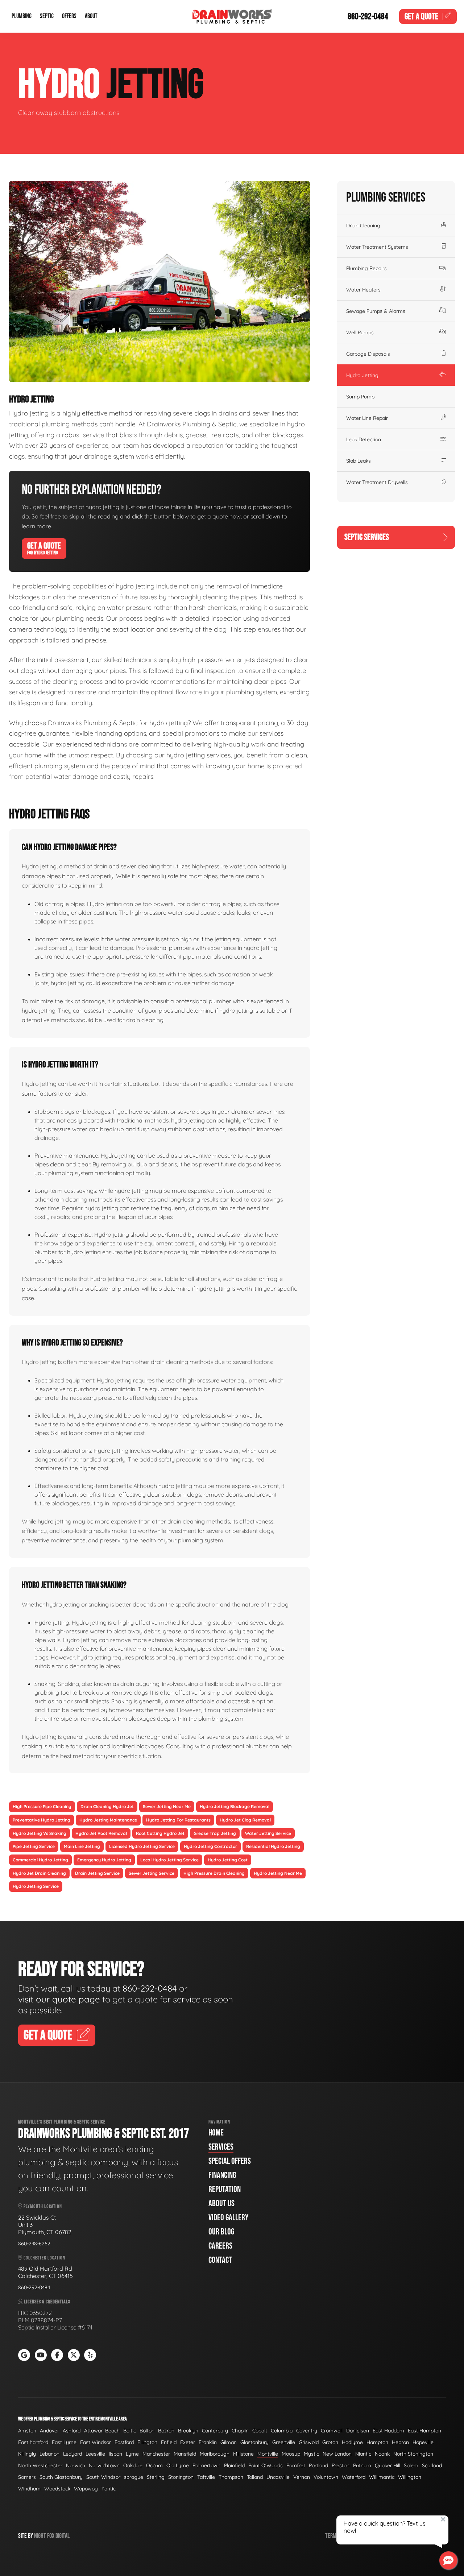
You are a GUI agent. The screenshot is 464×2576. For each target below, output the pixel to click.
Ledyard (72, 2454)
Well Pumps (360, 332)
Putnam (362, 2465)
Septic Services (367, 537)
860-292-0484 (368, 16)
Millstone (243, 2454)
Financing (222, 2175)
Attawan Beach (102, 2431)
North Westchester (40, 2465)
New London (337, 2454)
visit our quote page (59, 1999)
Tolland (255, 2477)
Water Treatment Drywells (377, 482)
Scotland (432, 2465)
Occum (154, 2465)
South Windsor (103, 2477)
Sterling (156, 2477)
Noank (382, 2454)
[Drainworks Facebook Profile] (57, 2355)
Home (216, 2133)
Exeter (188, 2442)
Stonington (181, 2477)
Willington (410, 2477)
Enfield (169, 2442)
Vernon (302, 2477)
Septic (47, 16)
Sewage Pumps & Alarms (376, 311)
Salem (411, 2465)
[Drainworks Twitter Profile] (74, 2355)
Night (40, 2536)
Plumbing (22, 16)
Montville (268, 2454)
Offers (69, 16)
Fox (51, 2536)
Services (221, 2147)
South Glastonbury (61, 2477)
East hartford (33, 2442)
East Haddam (388, 2431)
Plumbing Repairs (366, 268)
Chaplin (240, 2431)
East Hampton (424, 2431)
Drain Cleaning (363, 226)
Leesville (95, 2454)
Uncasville (278, 2477)
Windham (29, 2489)
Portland (318, 2465)
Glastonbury (254, 2442)
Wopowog (86, 2489)
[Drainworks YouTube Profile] (41, 2355)
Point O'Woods (266, 2465)
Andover (49, 2431)
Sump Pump (360, 397)
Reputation (225, 2189)
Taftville (206, 2477)
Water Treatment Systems (377, 247)
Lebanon (49, 2454)
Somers (27, 2477)
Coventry (307, 2431)
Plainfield (234, 2465)
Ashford (72, 2431)
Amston (27, 2431)
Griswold (309, 2442)
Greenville (284, 2442)
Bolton (147, 2431)
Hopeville (423, 2442)
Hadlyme (352, 2442)
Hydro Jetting (362, 375)
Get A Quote (44, 548)
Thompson (231, 2477)
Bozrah (166, 2431)
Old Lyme (178, 2465)
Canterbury (215, 2431)
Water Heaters (363, 290)
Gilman (229, 2442)
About (91, 16)
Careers (220, 2246)
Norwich (76, 2465)
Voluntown (326, 2477)
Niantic (363, 2454)
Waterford (354, 2477)
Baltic (130, 2431)
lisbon (115, 2454)
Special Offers (230, 2161)
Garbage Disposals (368, 354)
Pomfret (296, 2465)
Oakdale (133, 2465)
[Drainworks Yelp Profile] (90, 2355)
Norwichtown (104, 2465)
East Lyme (64, 2442)
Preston (341, 2465)
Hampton (377, 2442)
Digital (63, 2536)
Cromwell (332, 2431)
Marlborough (215, 2454)
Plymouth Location (42, 2206)
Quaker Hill (388, 2465)
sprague (134, 2477)
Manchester (156, 2454)
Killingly (27, 2454)
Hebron (400, 2442)
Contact (220, 2260)
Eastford (124, 2442)
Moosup (291, 2454)
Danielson (358, 2431)
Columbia (282, 2431)
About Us (221, 2203)
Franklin (208, 2442)
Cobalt (260, 2431)
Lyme (132, 2454)
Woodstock (57, 2489)
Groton (330, 2442)
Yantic (109, 2489)
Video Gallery (228, 2218)
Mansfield (185, 2454)
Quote (421, 16)
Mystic (311, 2454)
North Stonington (413, 2454)
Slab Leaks (359, 461)
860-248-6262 (34, 2244)
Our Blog (221, 2232)
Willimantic (382, 2477)
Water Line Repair (367, 418)
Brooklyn (188, 2431)
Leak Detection (364, 439)
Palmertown (206, 2465)
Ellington (147, 2442)
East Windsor (96, 2442)
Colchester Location (44, 2258)
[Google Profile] (24, 2355)
